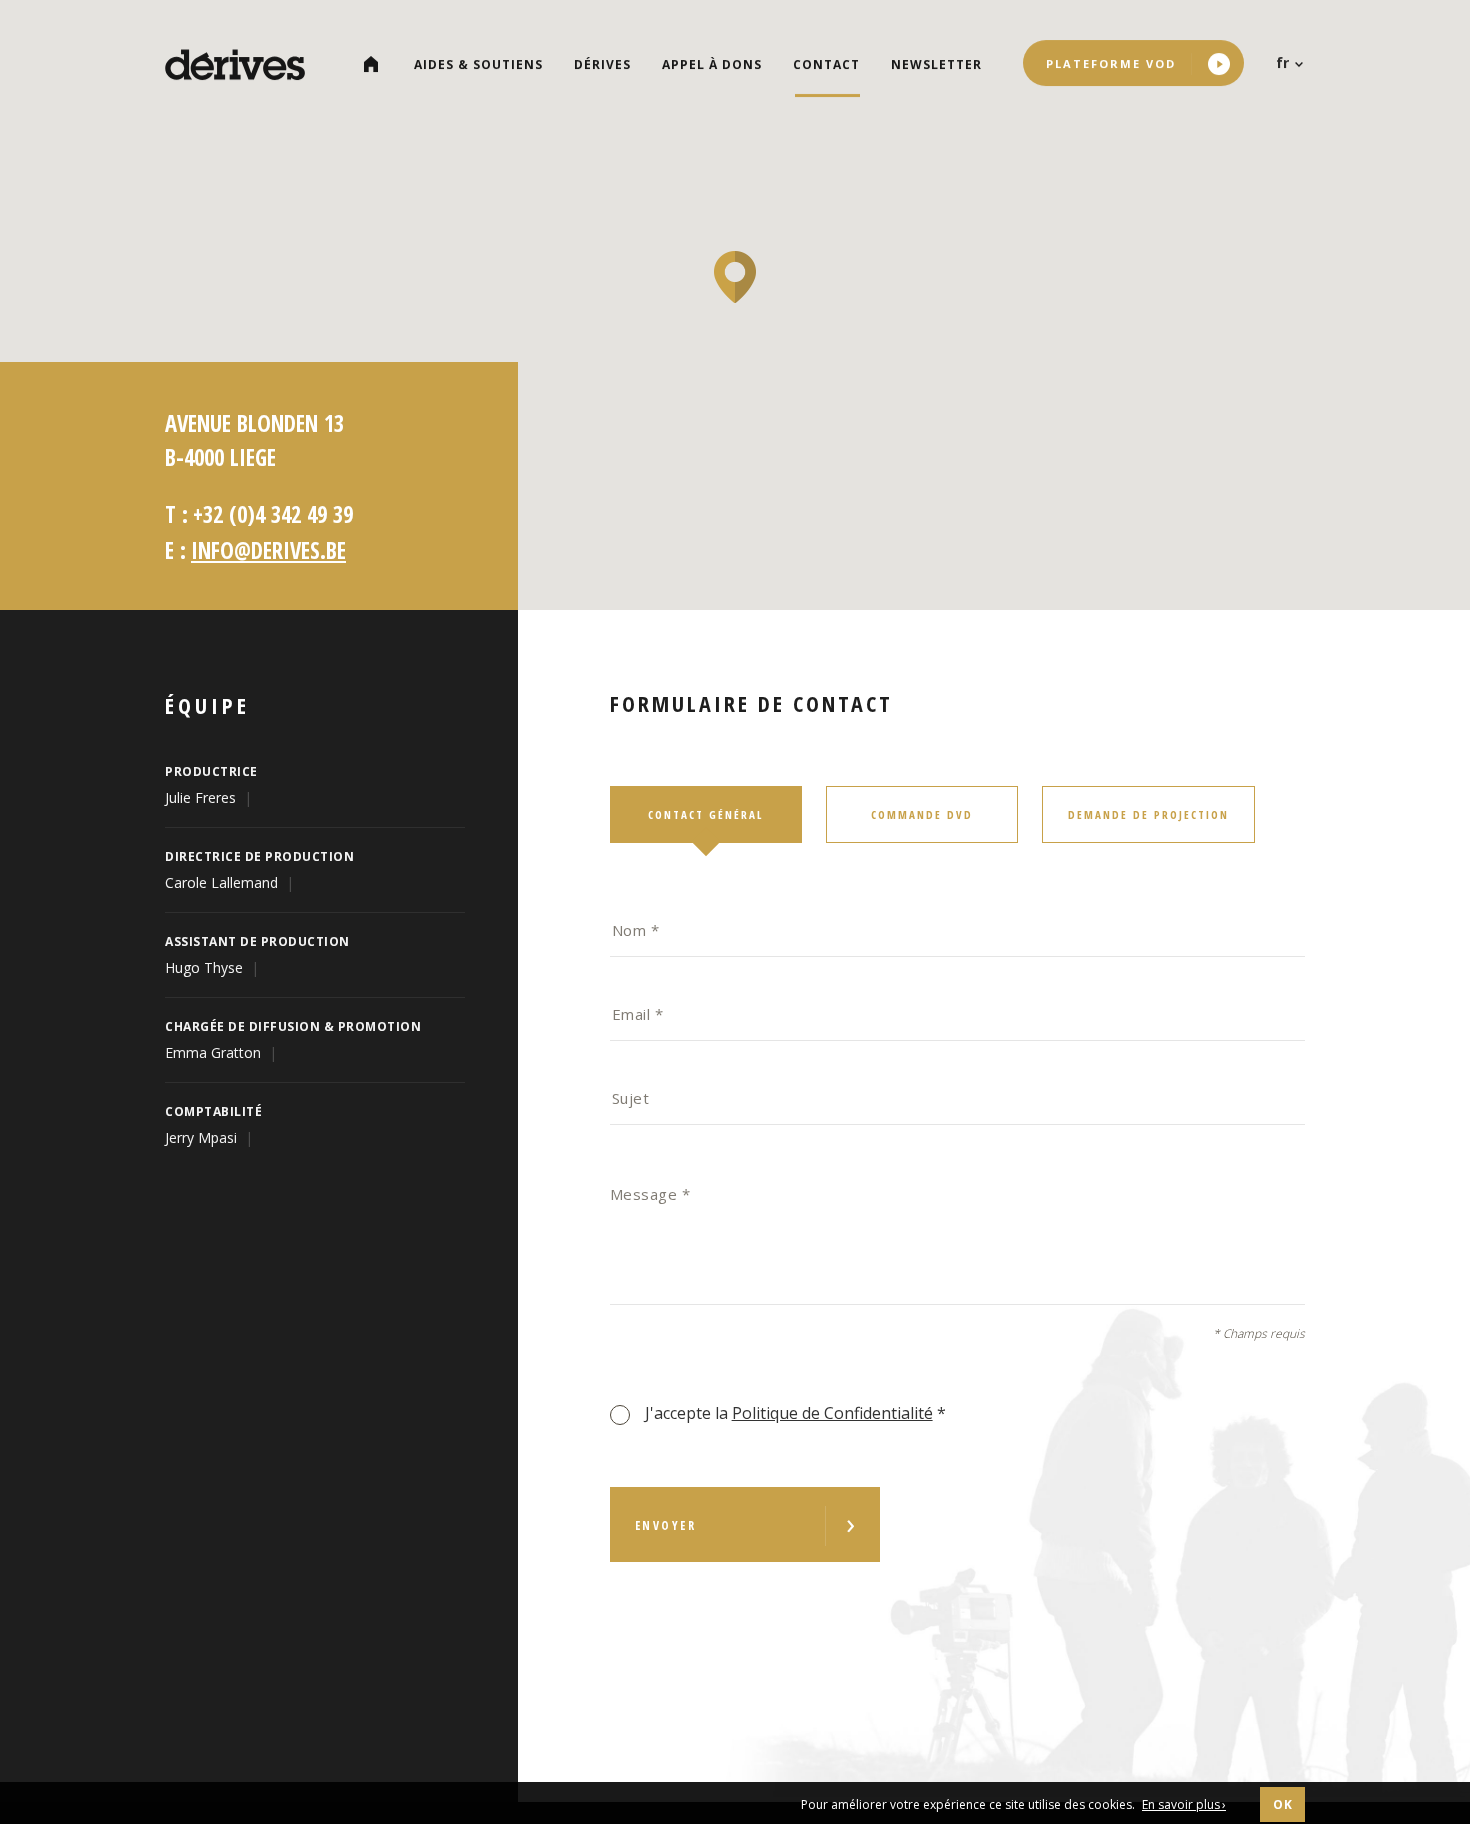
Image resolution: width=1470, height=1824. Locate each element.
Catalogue (378, 64)
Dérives (602, 64)
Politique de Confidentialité (832, 1413)
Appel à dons (712, 64)
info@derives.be (268, 550)
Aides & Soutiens (478, 64)
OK (1282, 1804)
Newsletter (936, 64)
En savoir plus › (1184, 1804)
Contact (826, 64)
